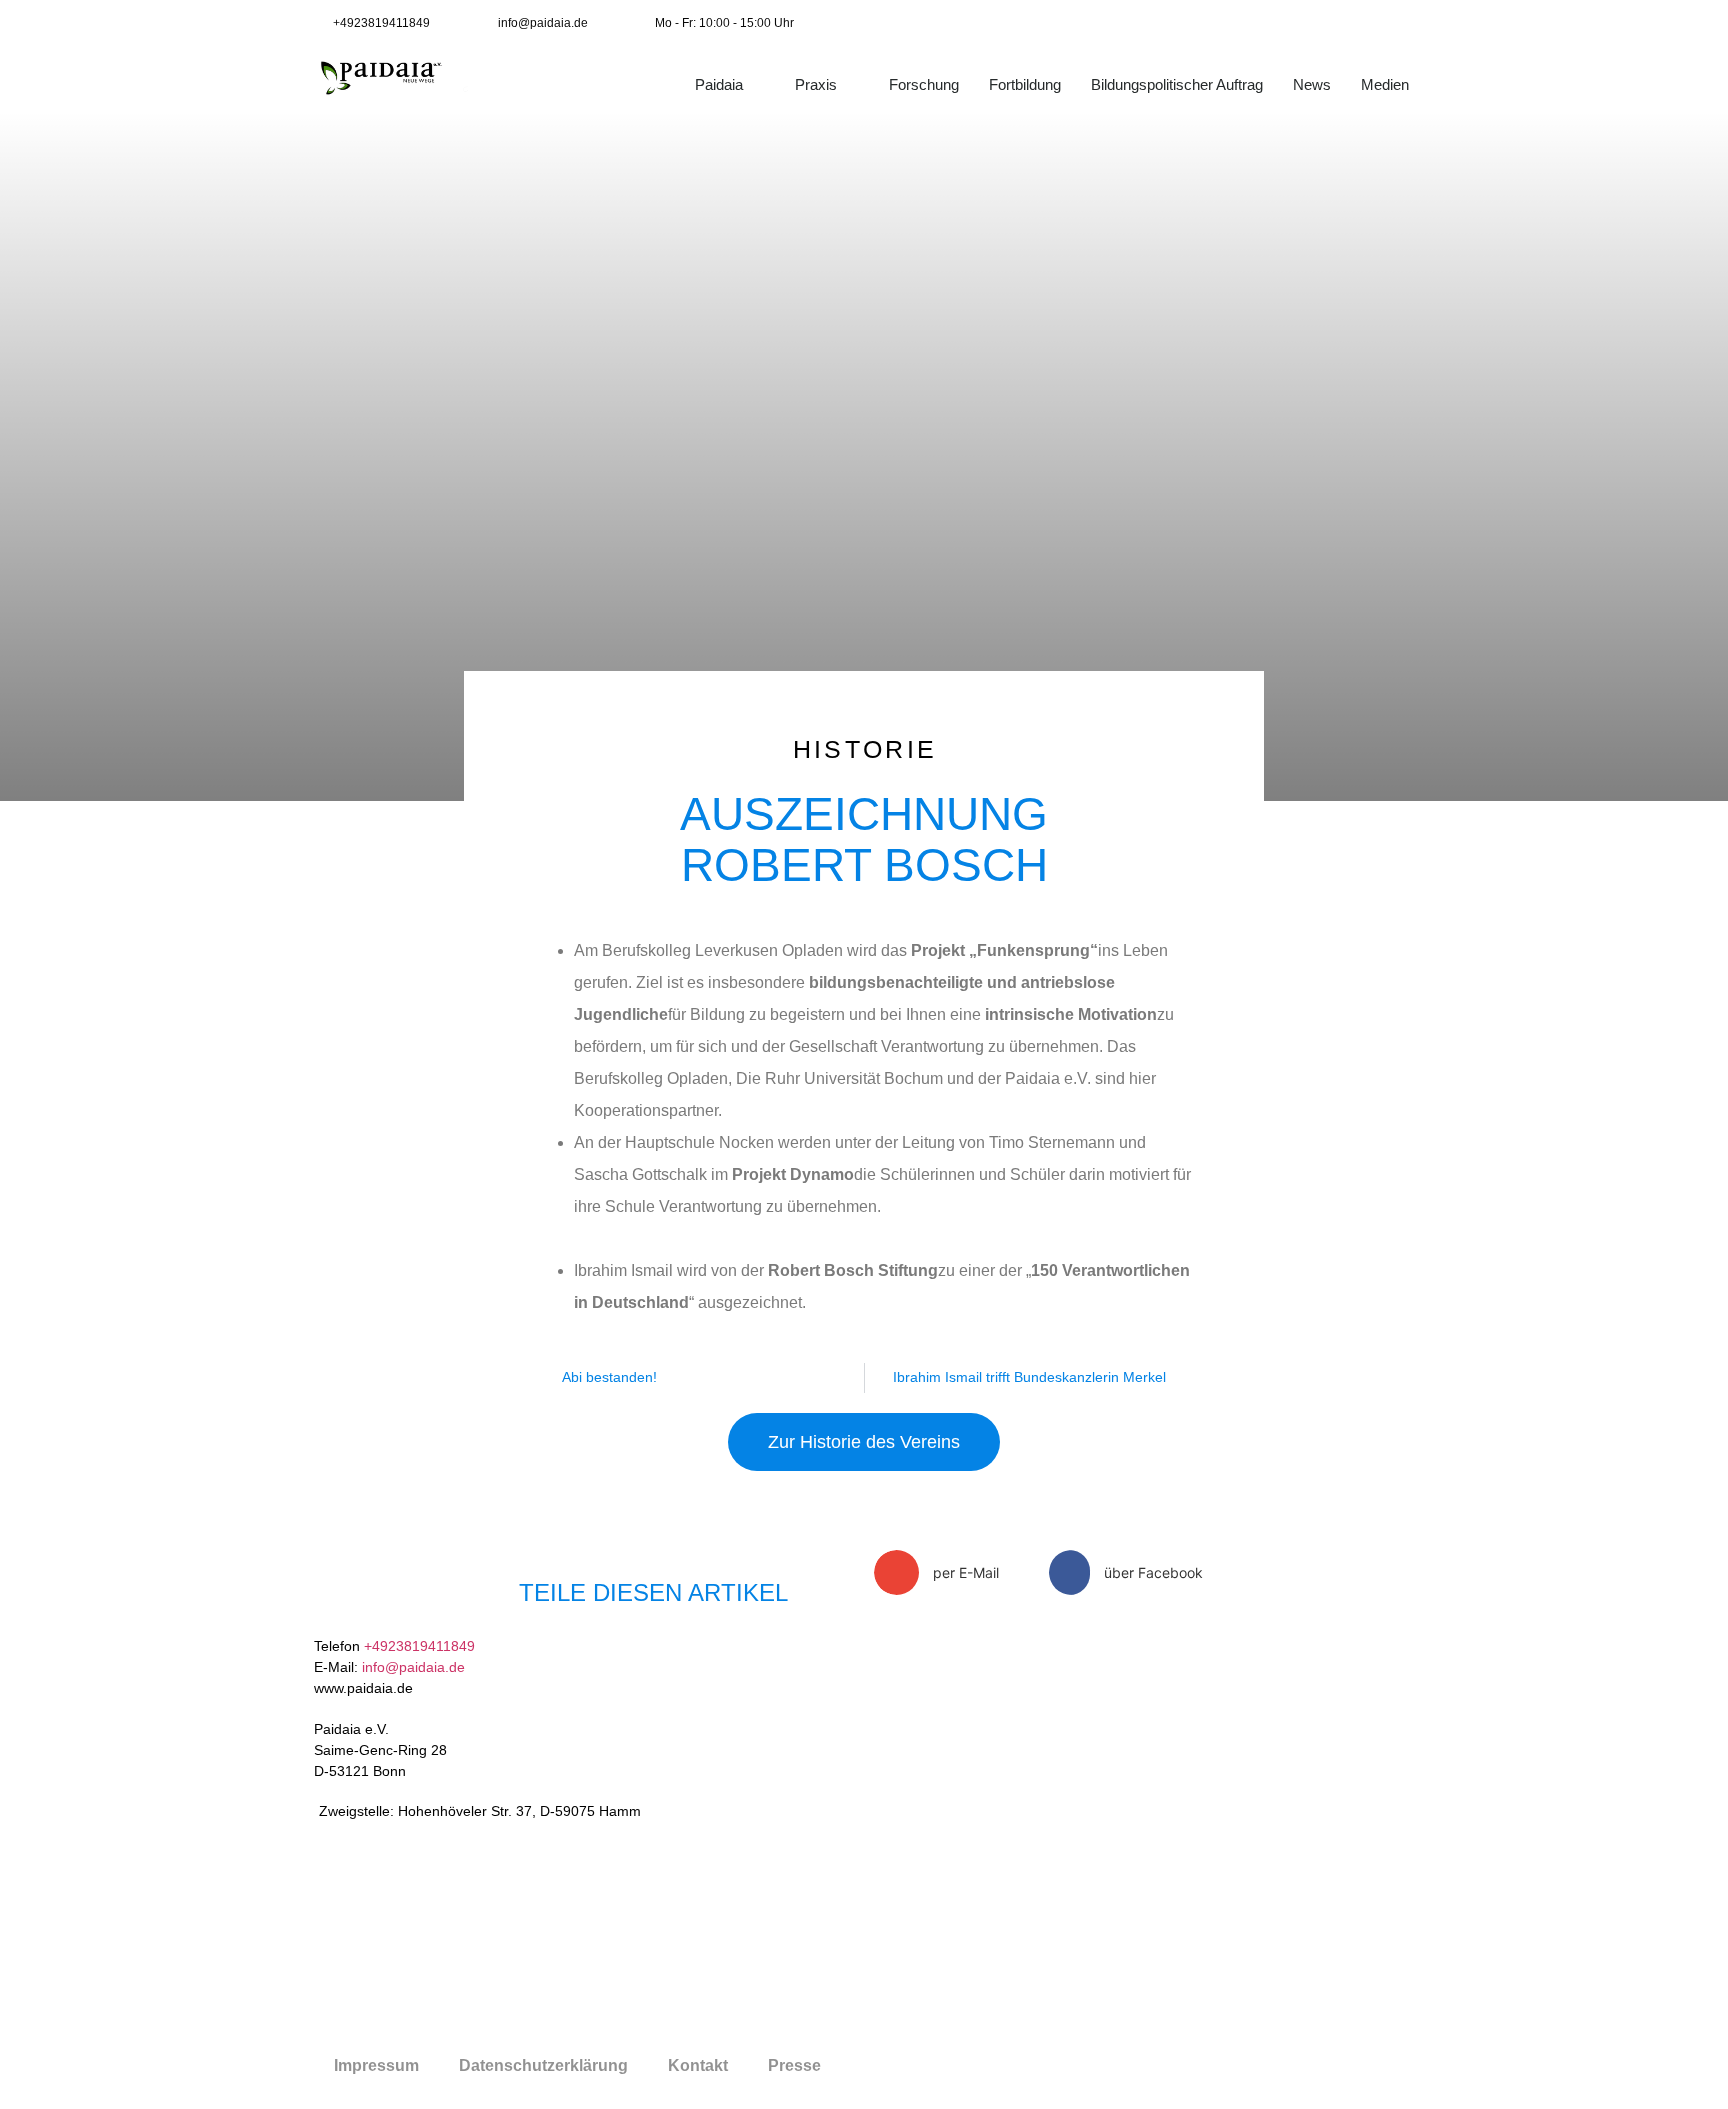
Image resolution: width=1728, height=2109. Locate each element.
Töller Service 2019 (1028, 2066)
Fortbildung (1025, 84)
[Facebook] (1154, 1693)
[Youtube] (1366, 22)
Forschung (924, 84)
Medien (1385, 84)
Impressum (376, 2065)
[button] (954, 1572)
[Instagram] (1411, 22)
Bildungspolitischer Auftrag (1177, 84)
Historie (865, 749)
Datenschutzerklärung (543, 2065)
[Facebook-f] (1322, 22)
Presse (794, 2065)
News (1312, 84)
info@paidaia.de (413, 1667)
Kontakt (698, 2065)
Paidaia (719, 84)
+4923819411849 (419, 1646)
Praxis (816, 84)
